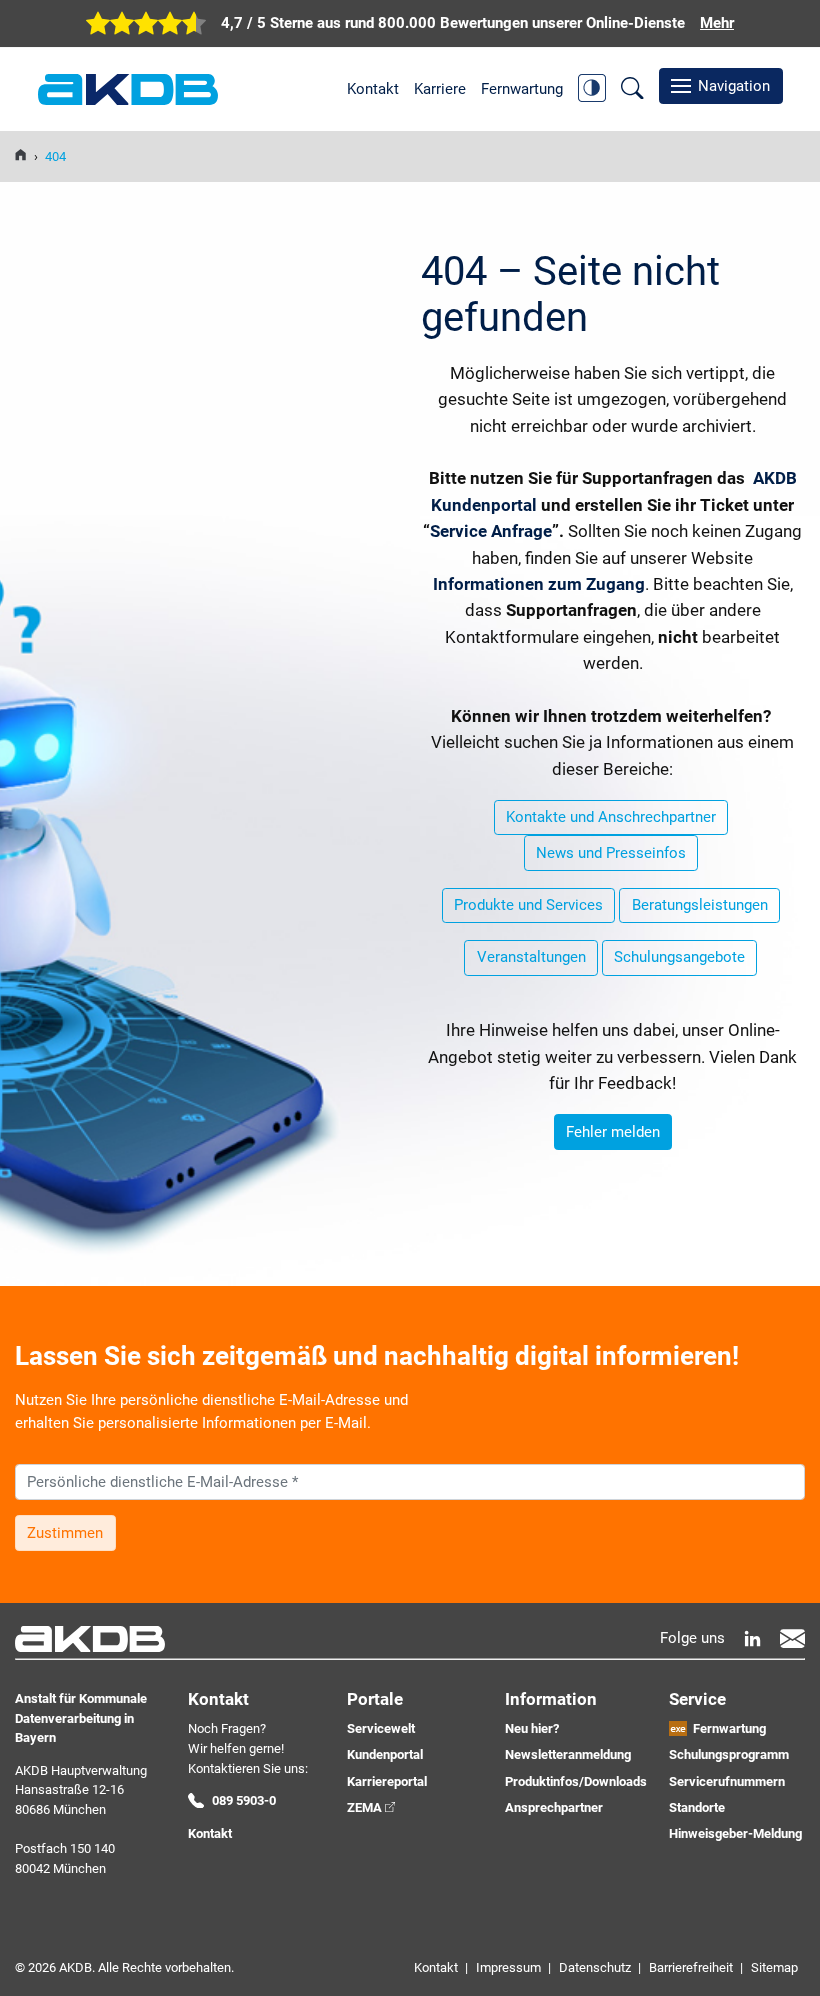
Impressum (508, 1967)
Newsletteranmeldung (568, 1754)
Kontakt (373, 89)
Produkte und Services (528, 905)
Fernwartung (522, 89)
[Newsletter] (792, 1638)
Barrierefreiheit (691, 1967)
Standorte (697, 1807)
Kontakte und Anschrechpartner (611, 817)
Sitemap (774, 1967)
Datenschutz (595, 1967)
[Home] (20, 156)
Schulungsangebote (679, 957)
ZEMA (364, 1807)
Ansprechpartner (554, 1807)
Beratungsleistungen (700, 905)
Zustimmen (65, 1533)
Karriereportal (387, 1781)
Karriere (440, 89)
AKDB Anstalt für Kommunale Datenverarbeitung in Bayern (128, 89)
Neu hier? (532, 1728)
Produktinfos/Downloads (576, 1781)
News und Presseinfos (611, 853)
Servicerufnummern (727, 1781)
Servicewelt (381, 1728)
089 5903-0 (244, 1800)
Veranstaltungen (531, 957)
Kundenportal (385, 1754)
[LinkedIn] (752, 1638)
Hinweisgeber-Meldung (735, 1833)
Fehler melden (613, 1132)
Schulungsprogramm (729, 1754)
